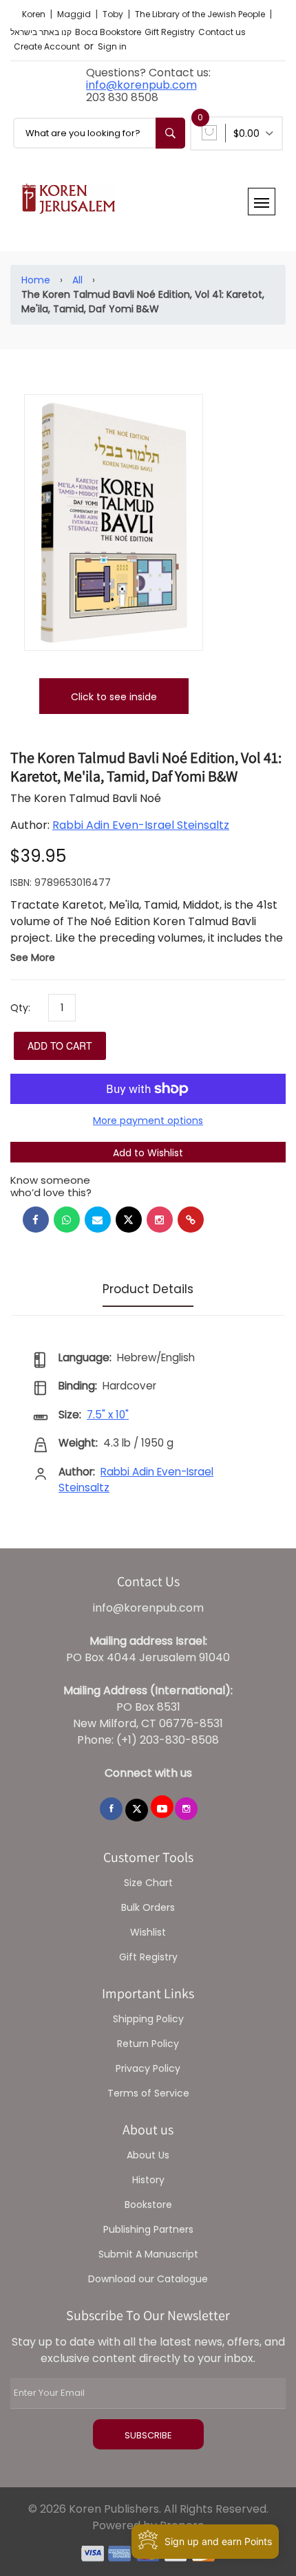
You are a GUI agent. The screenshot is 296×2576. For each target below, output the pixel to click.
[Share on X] (129, 1220)
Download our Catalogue (148, 2279)
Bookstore (148, 2205)
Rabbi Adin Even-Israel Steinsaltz (141, 825)
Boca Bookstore (108, 32)
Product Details (148, 1289)
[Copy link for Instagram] (160, 1220)
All (77, 280)
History (148, 2180)
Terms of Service (148, 2093)
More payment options (148, 1121)
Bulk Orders (148, 1907)
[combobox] (99, 133)
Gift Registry (170, 32)
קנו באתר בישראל (41, 32)
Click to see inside (114, 697)
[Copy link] (191, 1220)
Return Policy (148, 2044)
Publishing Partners (148, 2229)
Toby (114, 14)
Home (36, 280)
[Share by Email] (98, 1220)
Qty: (20, 1008)
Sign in (112, 46)
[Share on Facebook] (36, 1220)
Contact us (222, 32)
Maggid (75, 14)
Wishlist (148, 1932)
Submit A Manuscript (148, 2254)
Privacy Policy (148, 2068)
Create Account (47, 46)
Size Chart (148, 1883)
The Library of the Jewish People (201, 14)
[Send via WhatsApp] (67, 1220)
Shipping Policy (148, 2019)
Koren (35, 14)
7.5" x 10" (108, 1415)
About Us (148, 2155)
